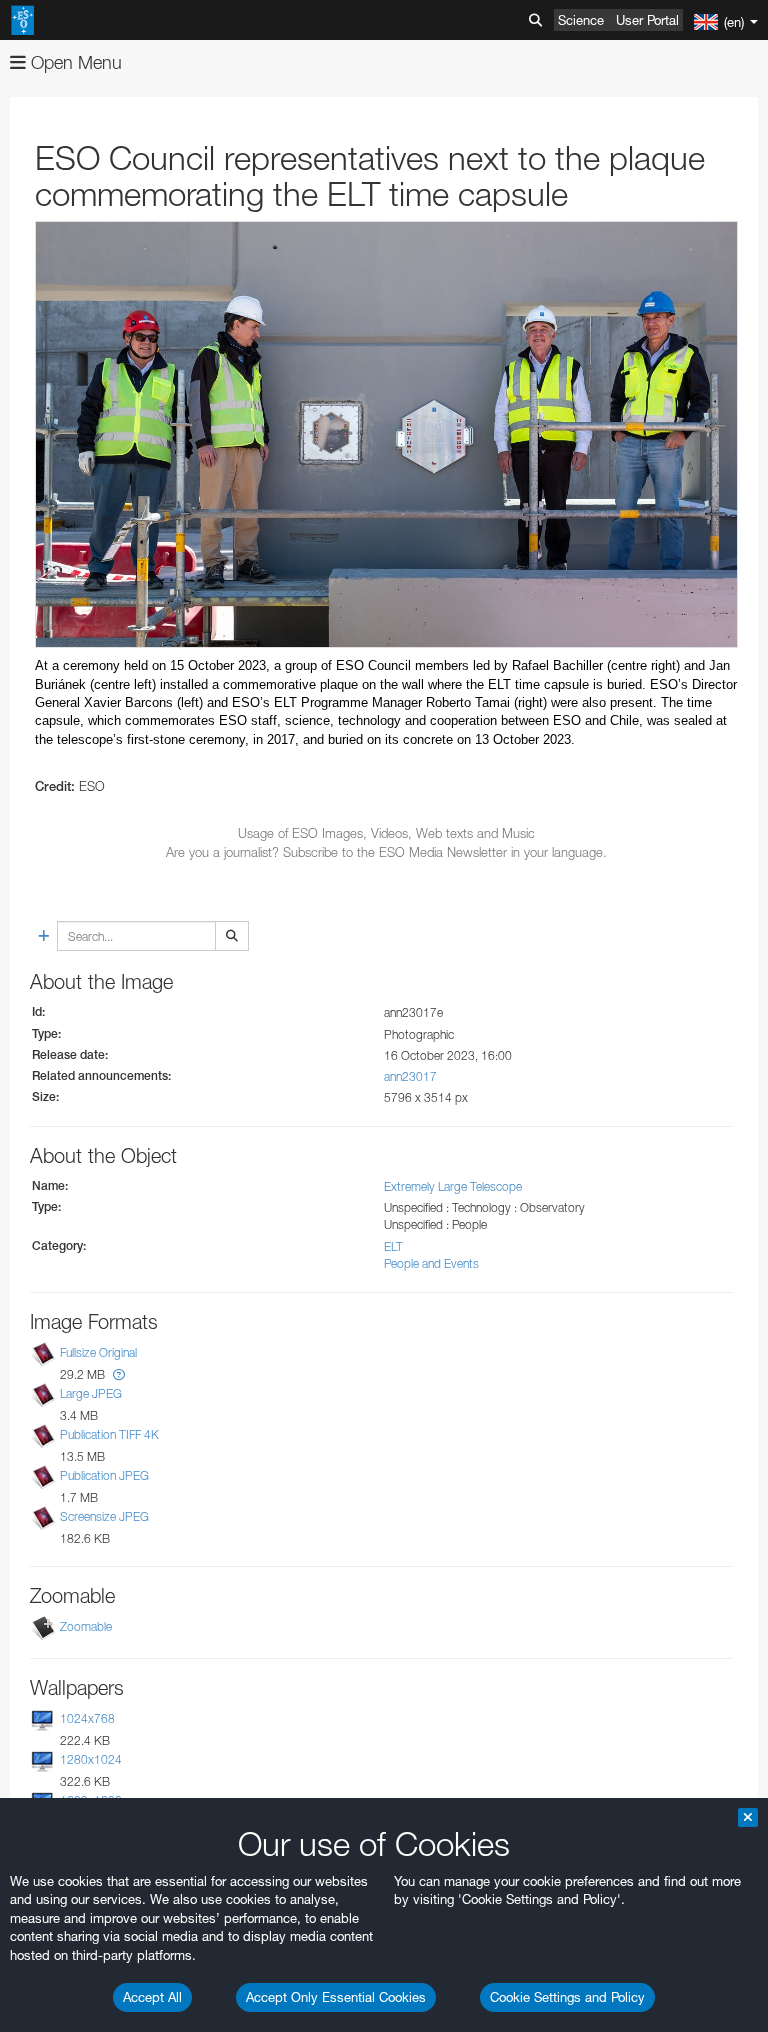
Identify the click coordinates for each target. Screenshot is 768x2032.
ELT (393, 1246)
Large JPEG (91, 1393)
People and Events (431, 1263)
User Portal (647, 20)
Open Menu (74, 62)
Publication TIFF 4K (109, 1434)
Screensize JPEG (104, 1517)
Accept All (152, 1997)
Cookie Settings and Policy (567, 1997)
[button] (119, 1374)
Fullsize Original (98, 1352)
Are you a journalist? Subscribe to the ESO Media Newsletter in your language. (386, 852)
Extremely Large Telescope (453, 1186)
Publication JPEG (104, 1475)
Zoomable (86, 1626)
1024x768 (87, 1718)
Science (581, 20)
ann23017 (410, 1076)
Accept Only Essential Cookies (336, 1997)
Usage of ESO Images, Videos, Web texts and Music (386, 833)
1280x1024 (91, 1759)
